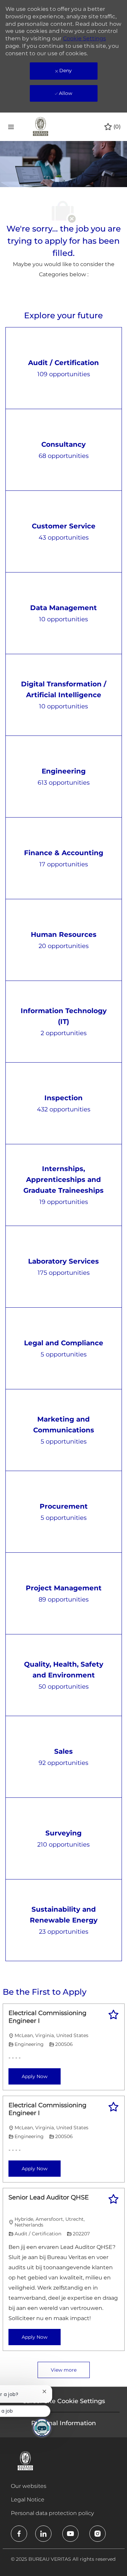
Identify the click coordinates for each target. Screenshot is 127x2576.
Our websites (29, 2486)
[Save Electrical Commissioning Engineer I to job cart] (113, 2015)
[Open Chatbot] (42, 2428)
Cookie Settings (84, 38)
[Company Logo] (41, 126)
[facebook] (19, 2534)
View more (64, 2370)
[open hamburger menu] (11, 127)
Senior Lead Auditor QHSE (49, 2197)
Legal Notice (28, 2500)
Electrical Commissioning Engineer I (47, 2017)
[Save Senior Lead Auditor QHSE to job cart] (113, 2199)
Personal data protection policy (52, 2513)
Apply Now (35, 2076)
